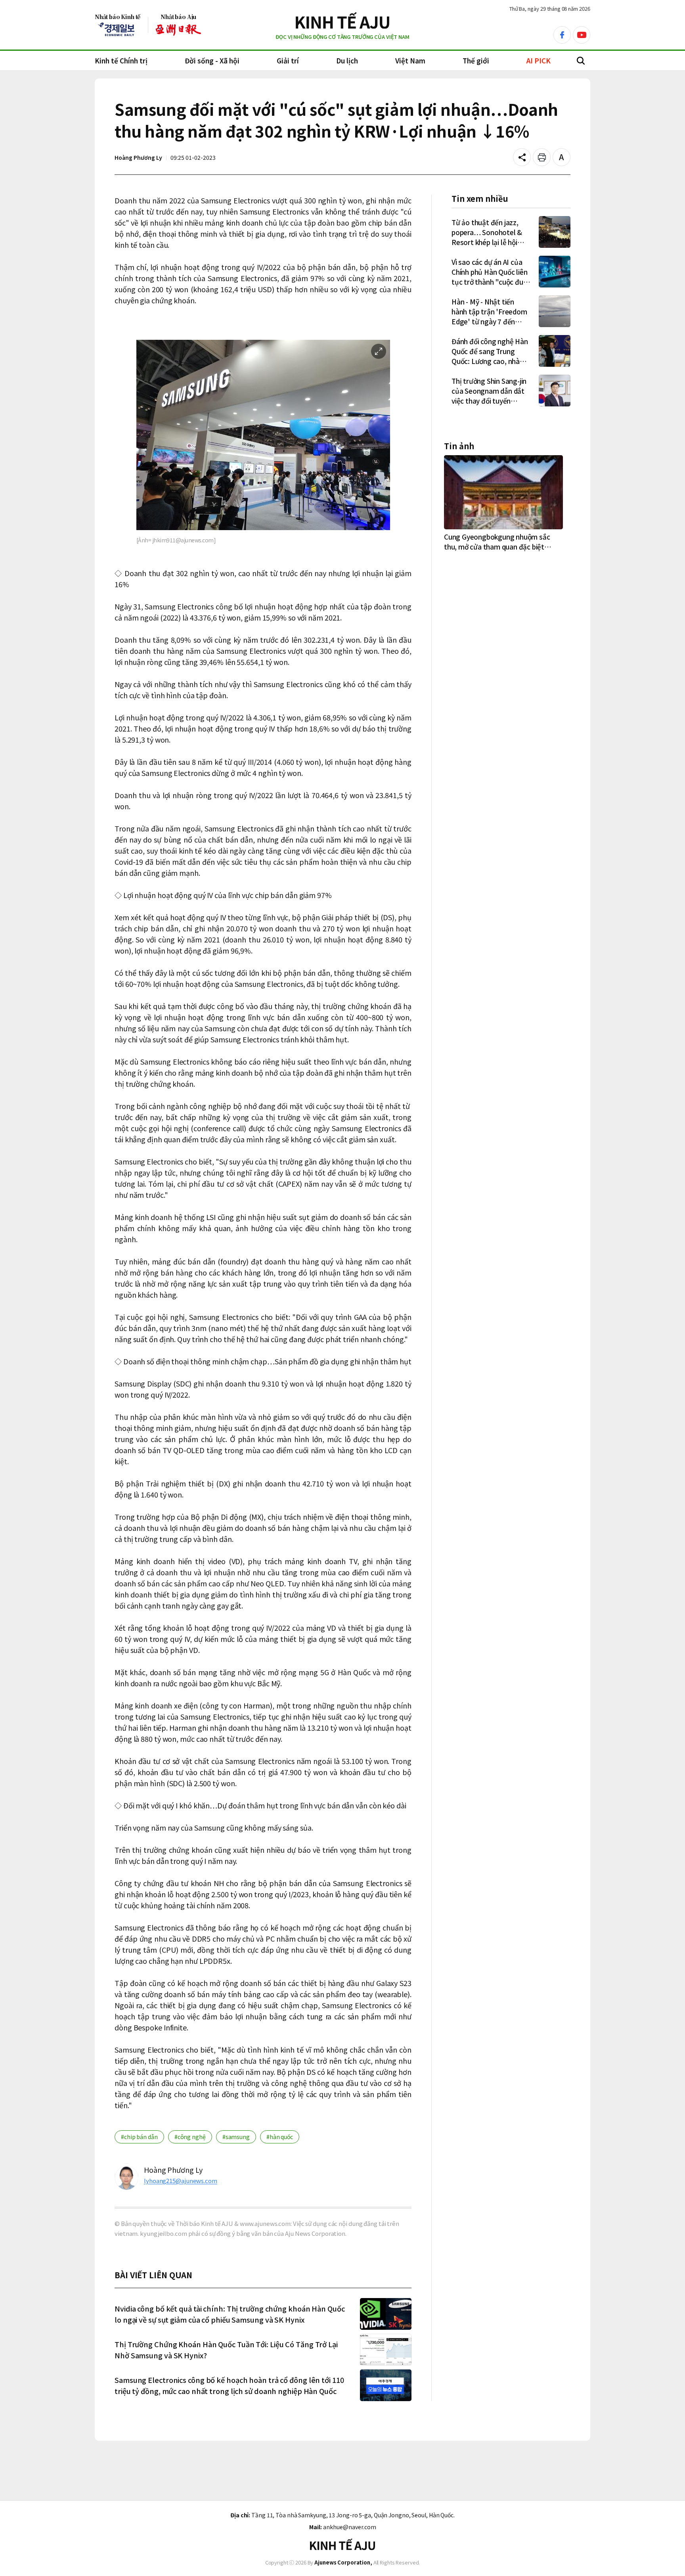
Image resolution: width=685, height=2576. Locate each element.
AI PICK (539, 60)
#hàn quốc (280, 2137)
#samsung (236, 2137)
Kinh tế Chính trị (121, 60)
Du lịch (347, 60)
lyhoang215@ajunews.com (181, 2181)
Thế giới (476, 60)
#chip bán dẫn (139, 2137)
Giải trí (288, 60)
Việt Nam (410, 60)
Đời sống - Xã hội (212, 60)
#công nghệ (190, 2137)
